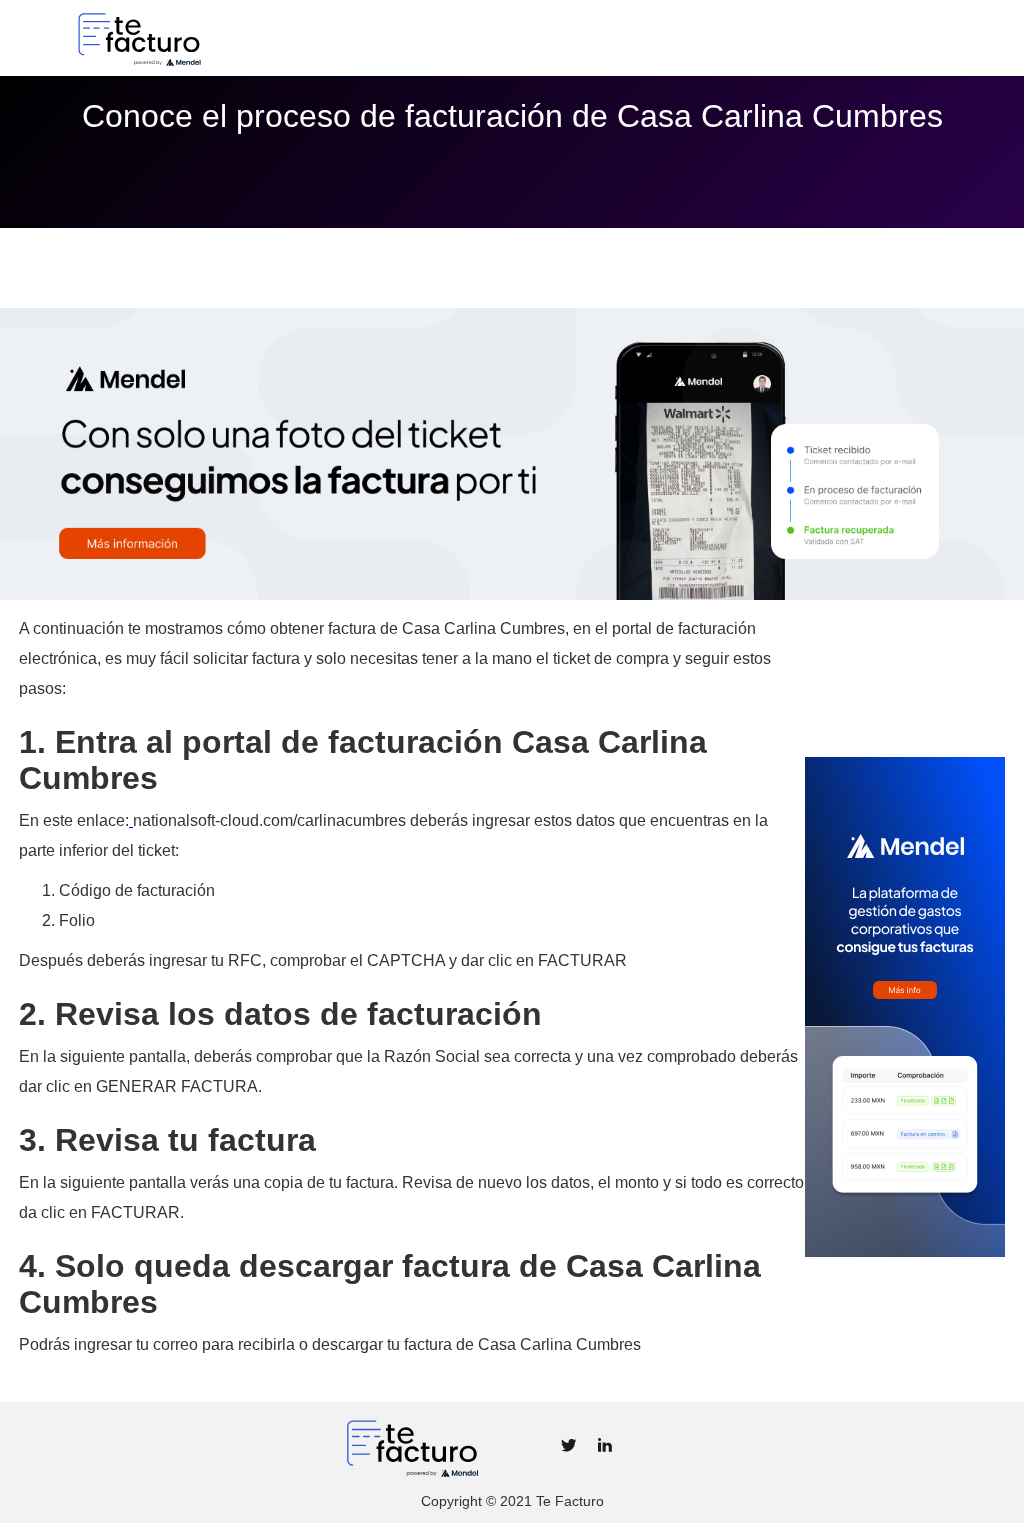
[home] (209, 38)
